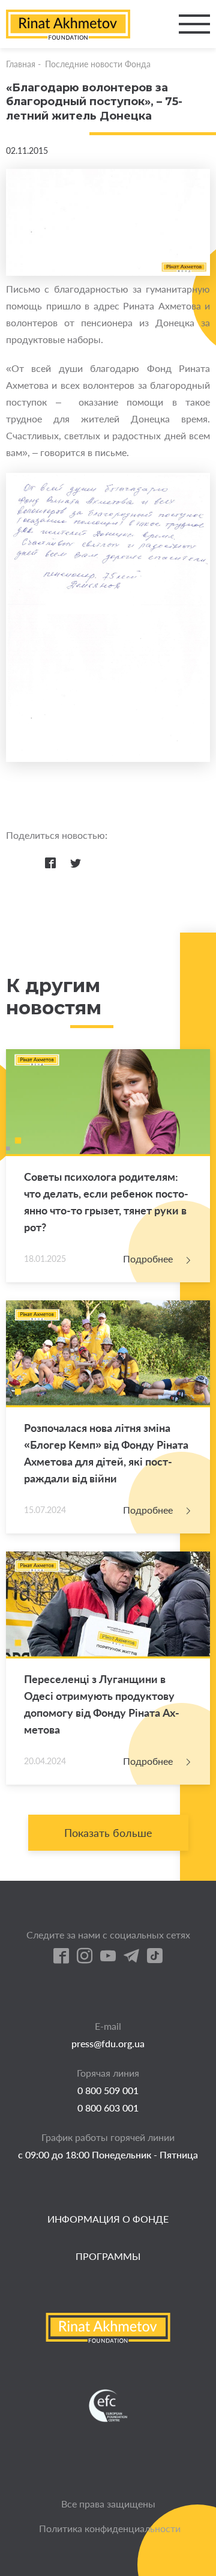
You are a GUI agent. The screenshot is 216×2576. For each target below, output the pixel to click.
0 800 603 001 (108, 2108)
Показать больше (108, 1833)
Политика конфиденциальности (110, 2528)
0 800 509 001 (108, 2090)
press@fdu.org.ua (108, 2043)
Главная (21, 64)
